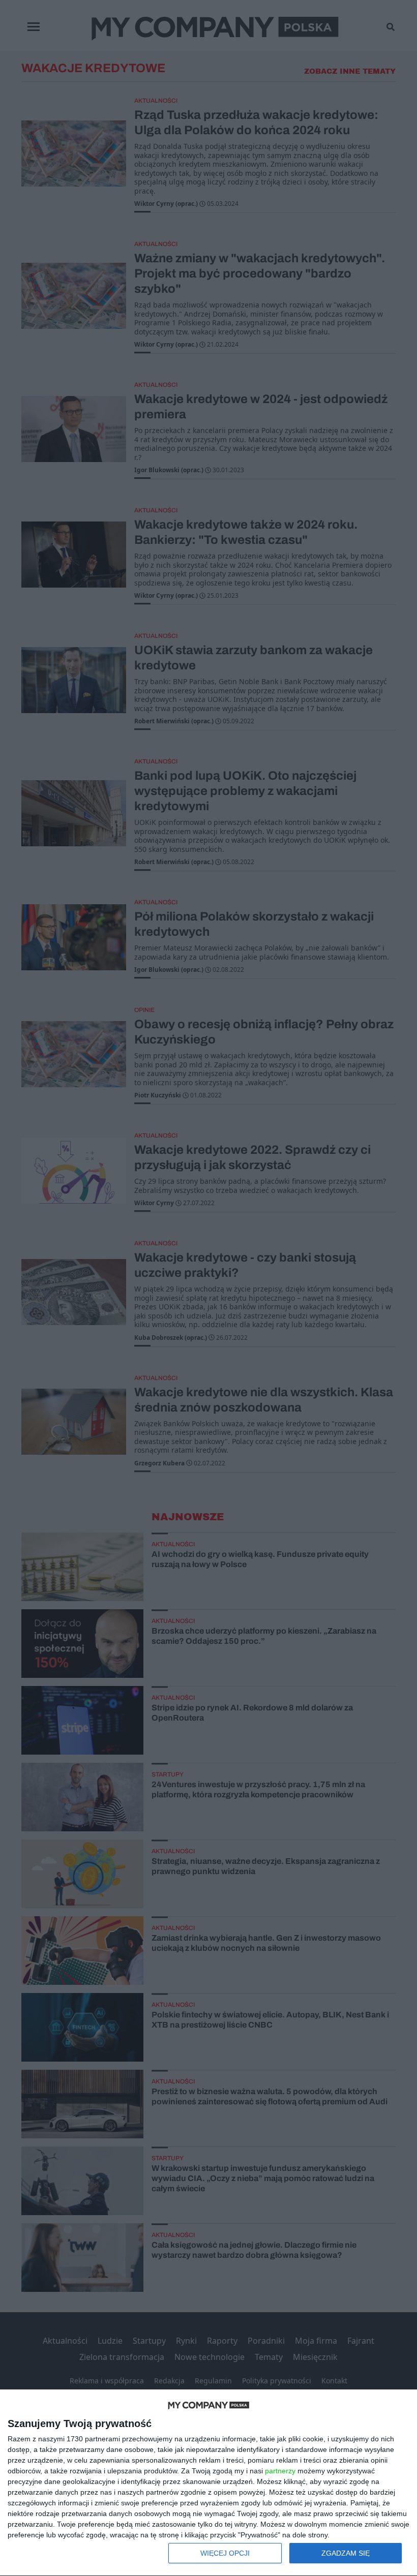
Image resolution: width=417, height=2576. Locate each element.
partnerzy (280, 2471)
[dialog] (208, 2483)
